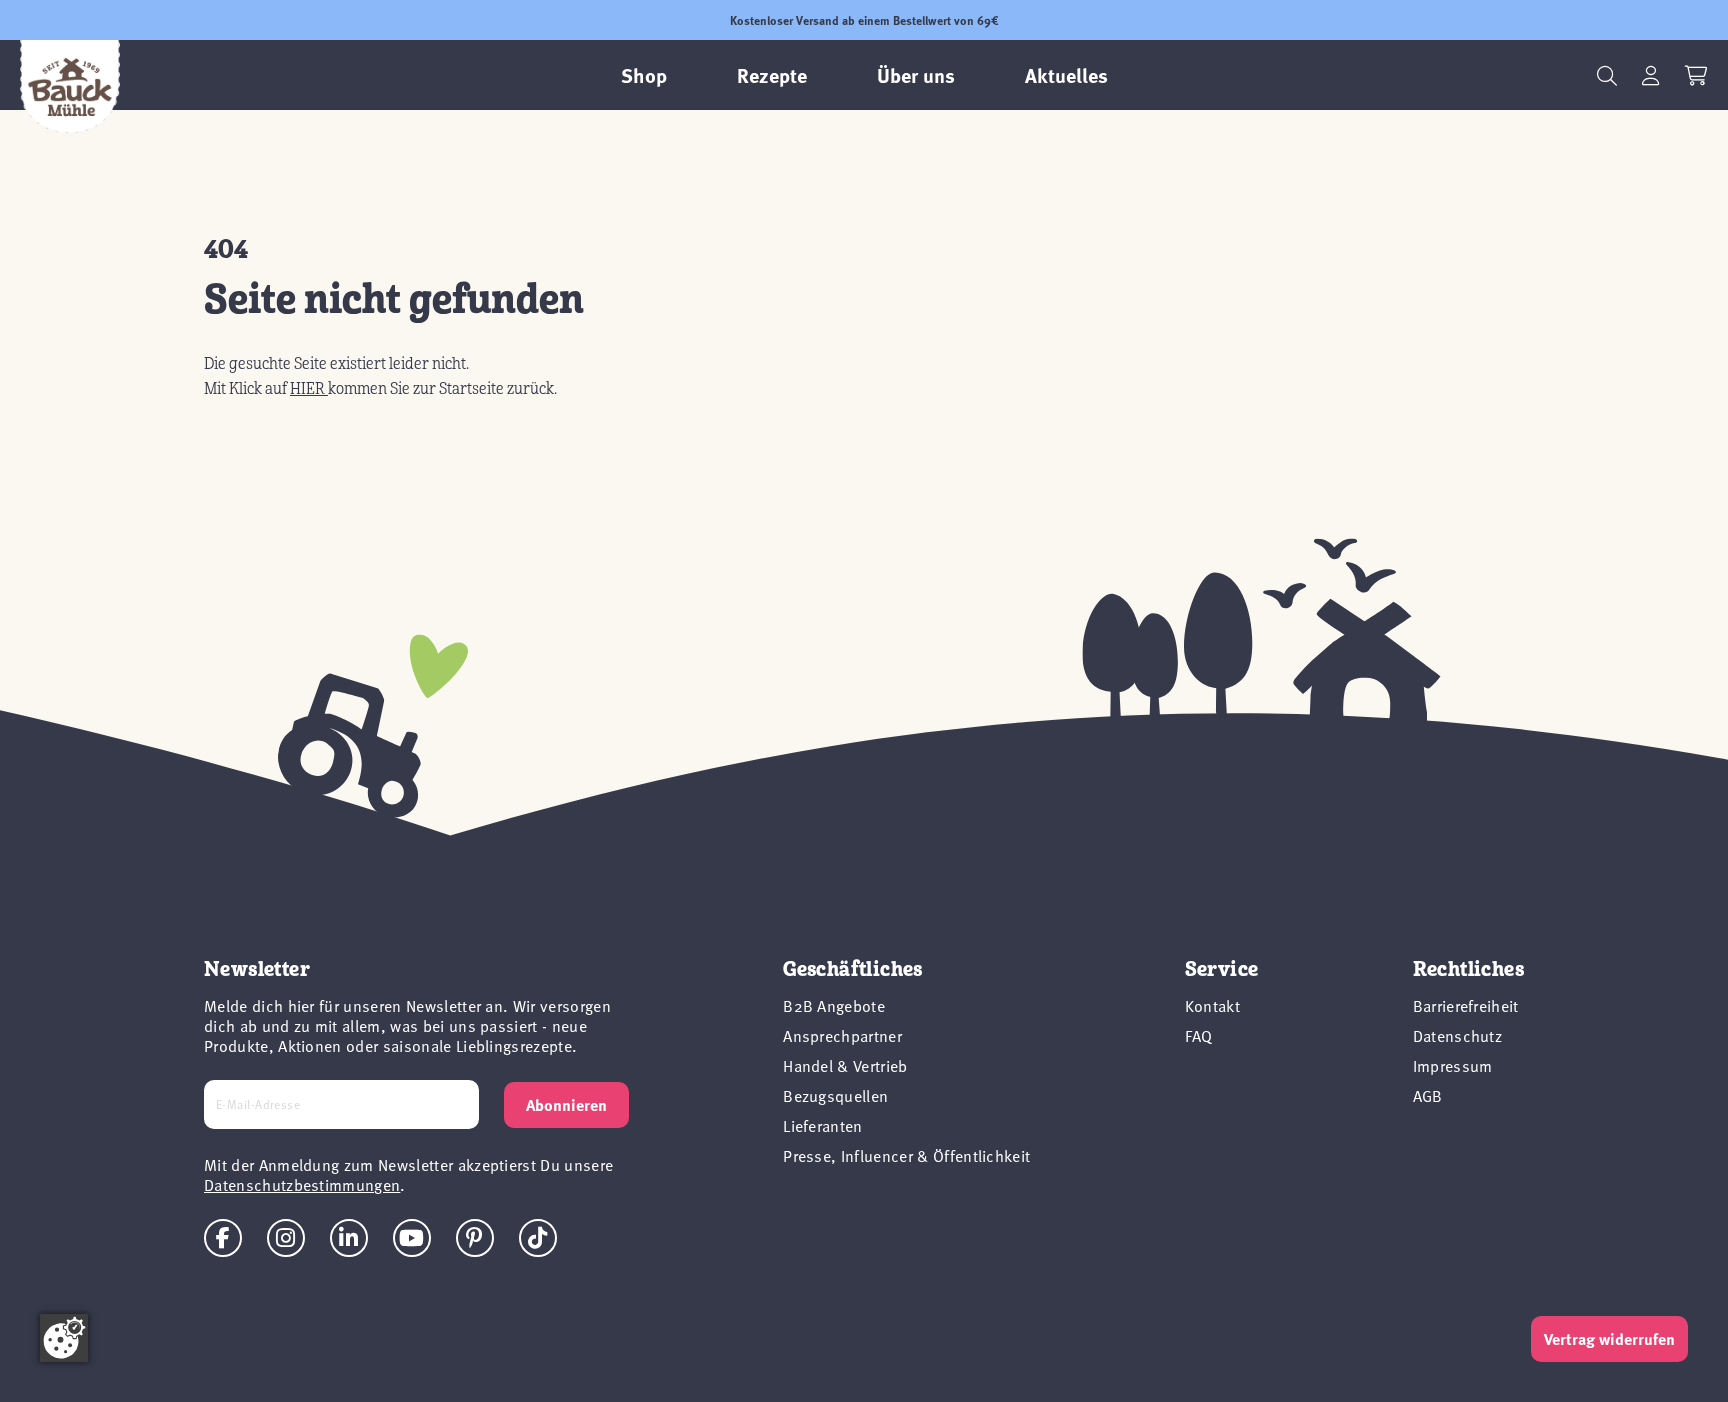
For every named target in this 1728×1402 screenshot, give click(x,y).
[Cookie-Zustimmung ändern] (64, 1338)
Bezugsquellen (835, 1095)
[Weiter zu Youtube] (412, 1238)
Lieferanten (823, 1125)
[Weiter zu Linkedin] (349, 1238)
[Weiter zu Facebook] (223, 1238)
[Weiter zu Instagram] (286, 1238)
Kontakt (1212, 1005)
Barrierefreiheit (1466, 1005)
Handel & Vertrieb (845, 1065)
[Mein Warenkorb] (1696, 75)
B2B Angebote (834, 1005)
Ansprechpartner (842, 1035)
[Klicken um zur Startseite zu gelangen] (70, 87)
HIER (309, 389)
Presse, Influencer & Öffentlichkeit (906, 1155)
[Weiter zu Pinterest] (475, 1238)
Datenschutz (1458, 1035)
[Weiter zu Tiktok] (538, 1238)
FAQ (1199, 1035)
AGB (1428, 1095)
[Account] (1651, 75)
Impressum (1453, 1065)
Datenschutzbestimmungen (302, 1184)
